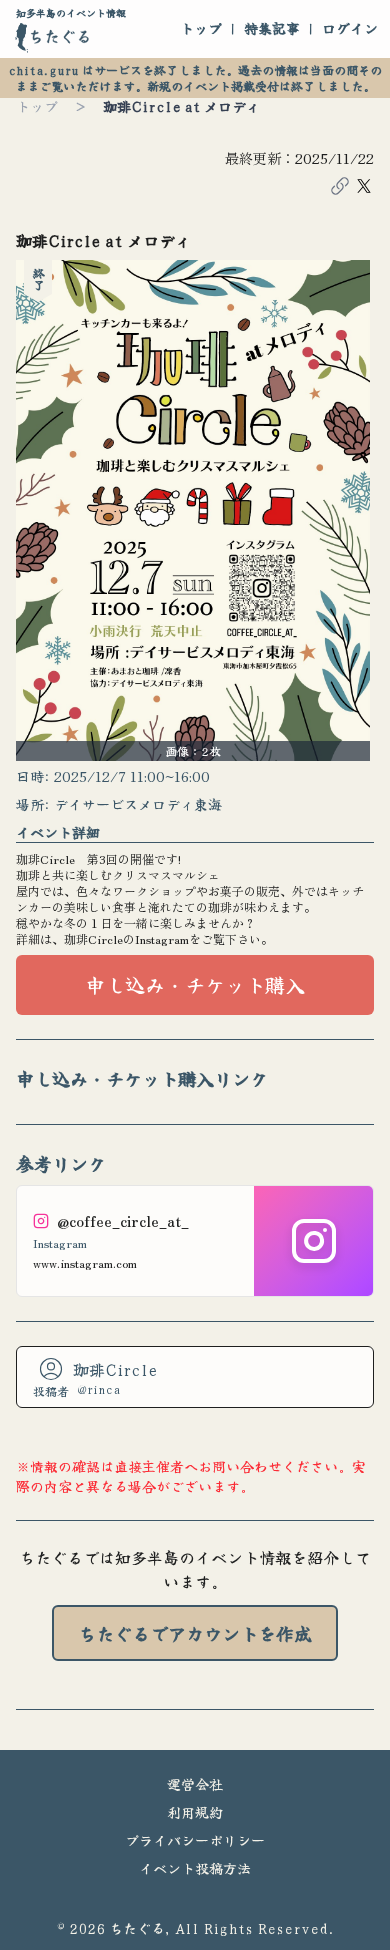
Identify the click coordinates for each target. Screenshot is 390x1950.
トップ (201, 28)
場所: (33, 804)
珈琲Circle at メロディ (181, 106)
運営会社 (195, 1784)
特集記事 (272, 28)
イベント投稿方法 (195, 1868)
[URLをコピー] (340, 186)
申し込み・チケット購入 (195, 984)
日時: (33, 776)
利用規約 (195, 1812)
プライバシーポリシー (195, 1840)
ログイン (350, 28)
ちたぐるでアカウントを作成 (195, 1633)
